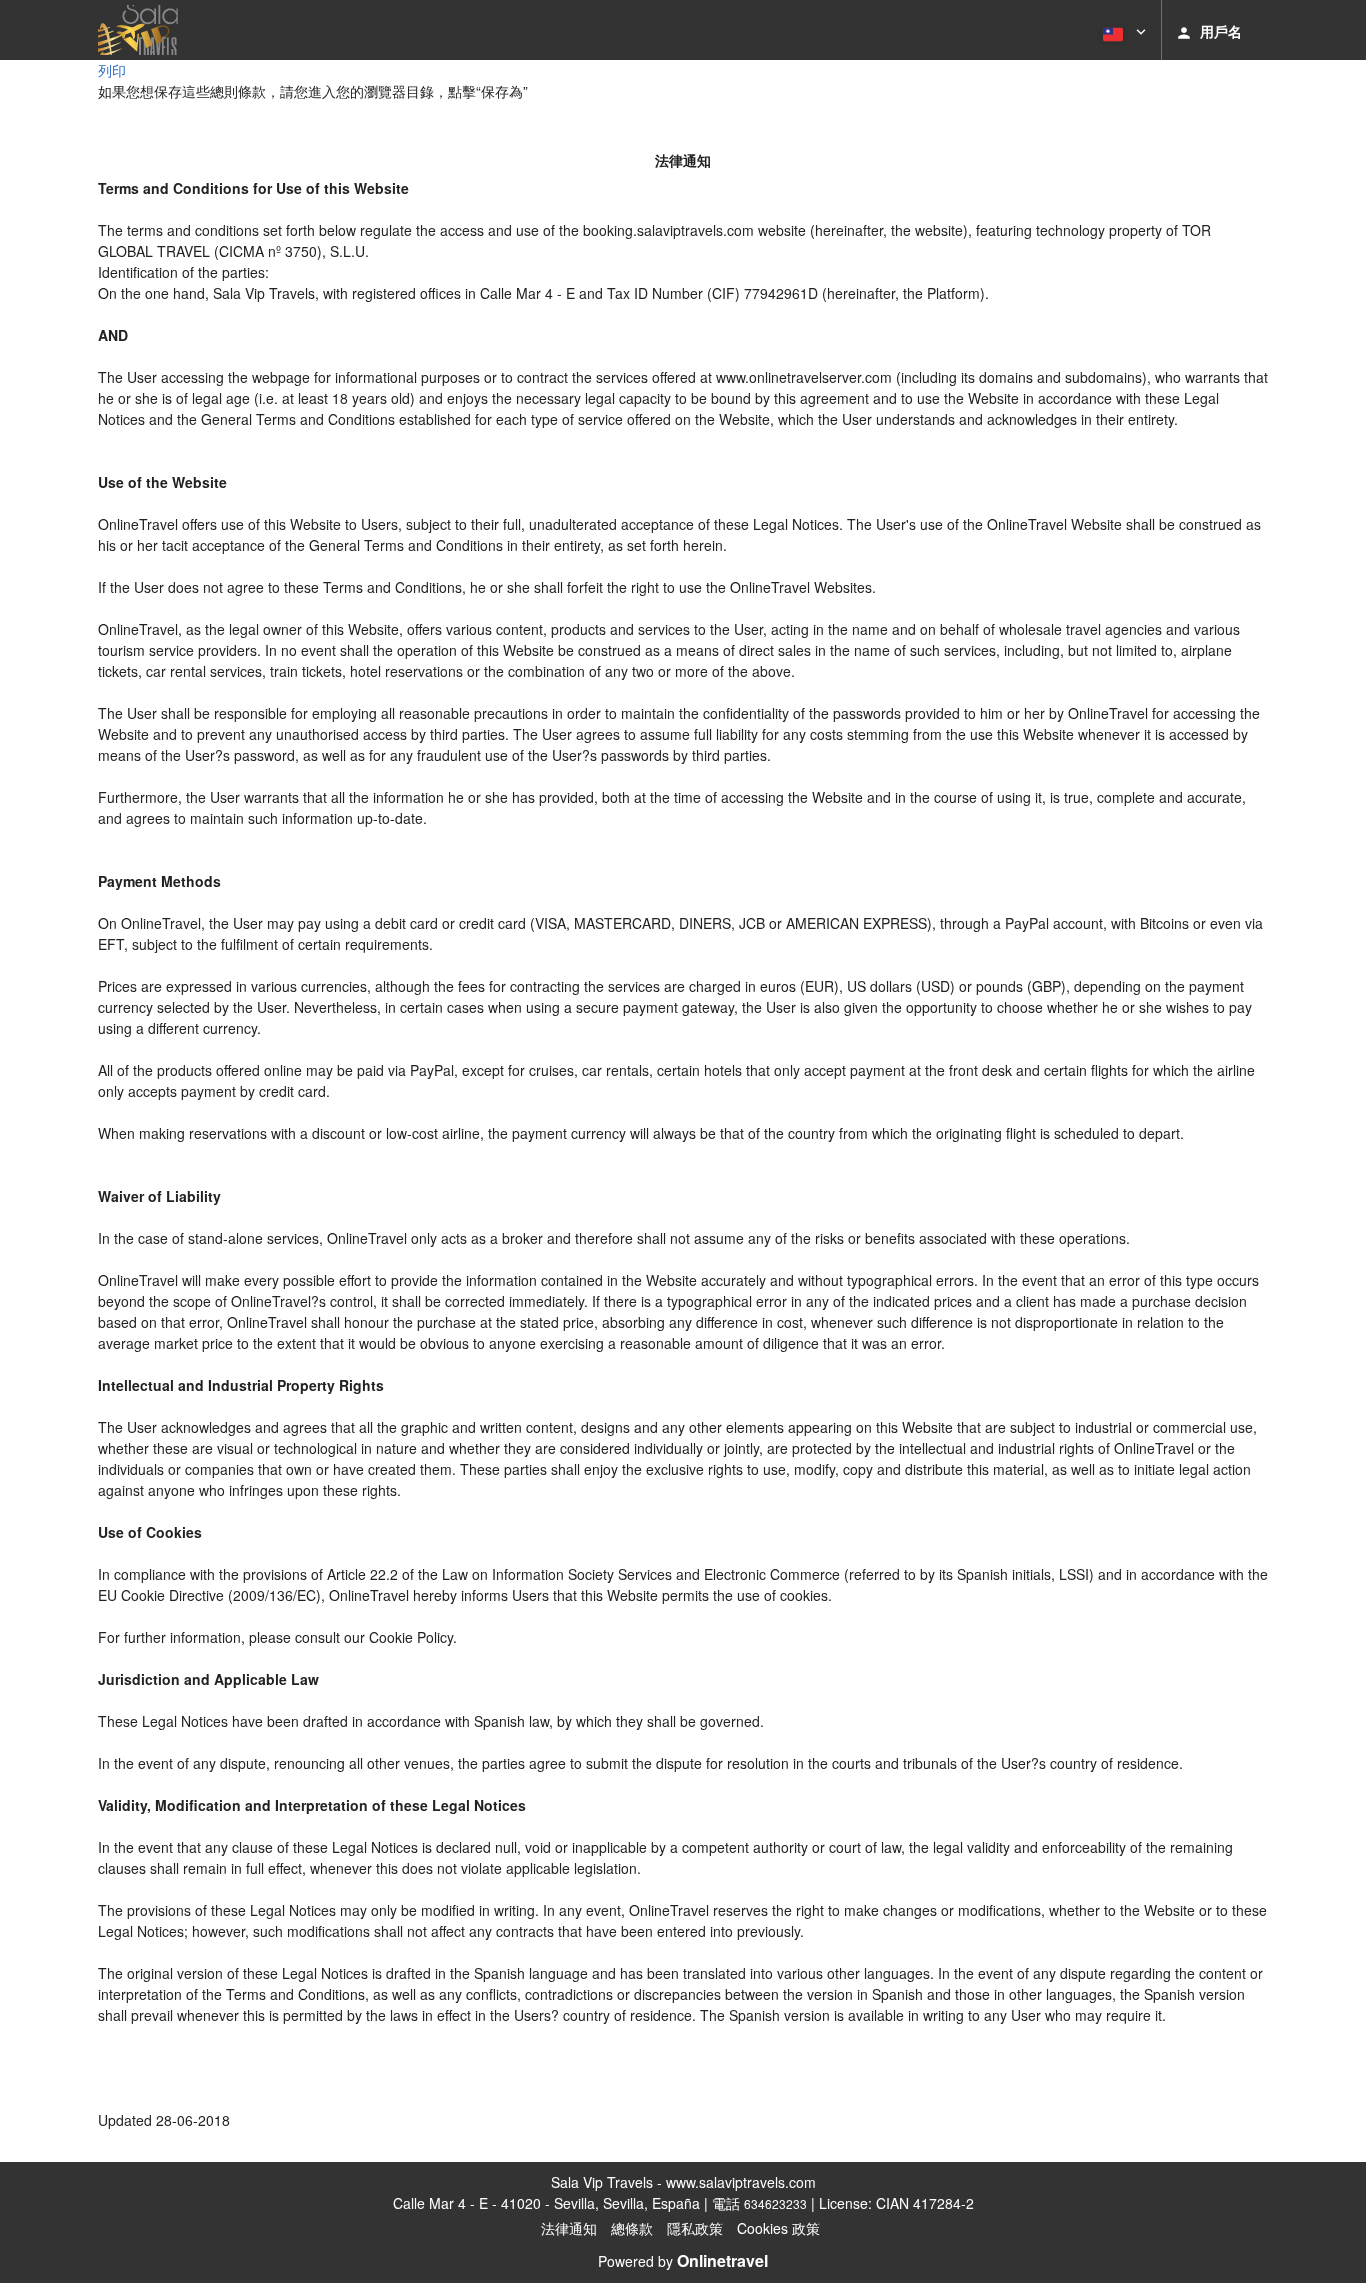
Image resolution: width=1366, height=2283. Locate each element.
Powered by (683, 2261)
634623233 (775, 2203)
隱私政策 (695, 2228)
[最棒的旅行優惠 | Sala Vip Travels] (138, 30)
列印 (112, 70)
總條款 (632, 2228)
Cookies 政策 (778, 2228)
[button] (1122, 30)
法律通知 (569, 2228)
